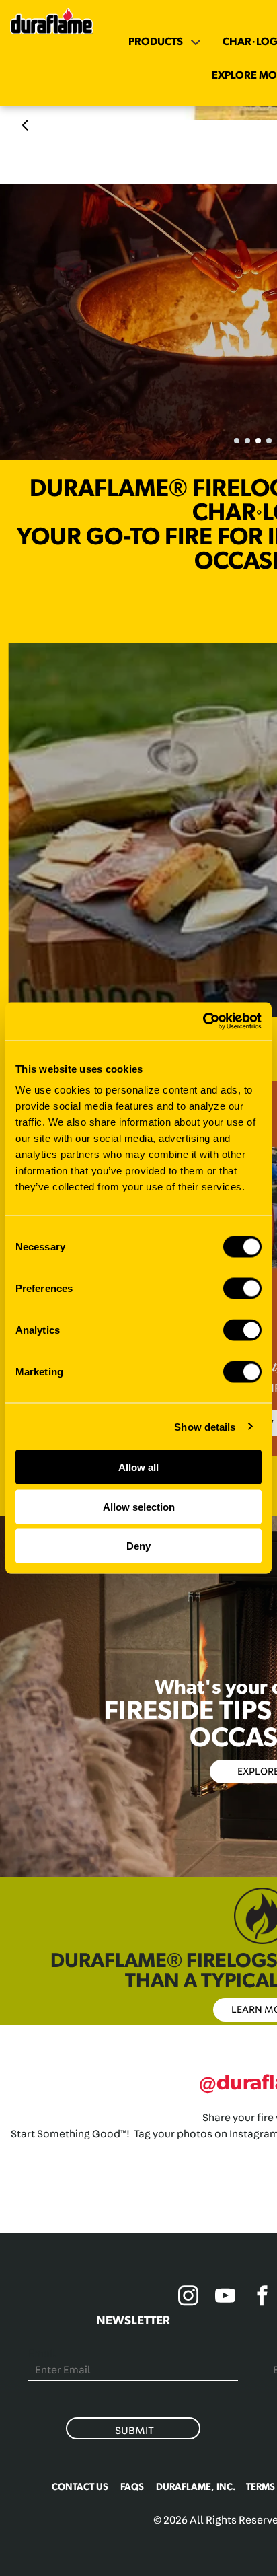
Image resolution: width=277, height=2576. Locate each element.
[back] (25, 125)
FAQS (132, 2487)
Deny (138, 1546)
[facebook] (262, 2298)
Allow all (138, 1467)
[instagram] (188, 2298)
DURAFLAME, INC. (196, 2487)
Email (42, 2353)
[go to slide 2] (247, 441)
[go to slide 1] (237, 441)
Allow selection (139, 1506)
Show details (205, 1426)
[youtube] (225, 2298)
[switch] (242, 1289)
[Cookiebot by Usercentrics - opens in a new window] (203, 1022)
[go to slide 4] (269, 441)
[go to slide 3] (258, 441)
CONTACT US (80, 2487)
